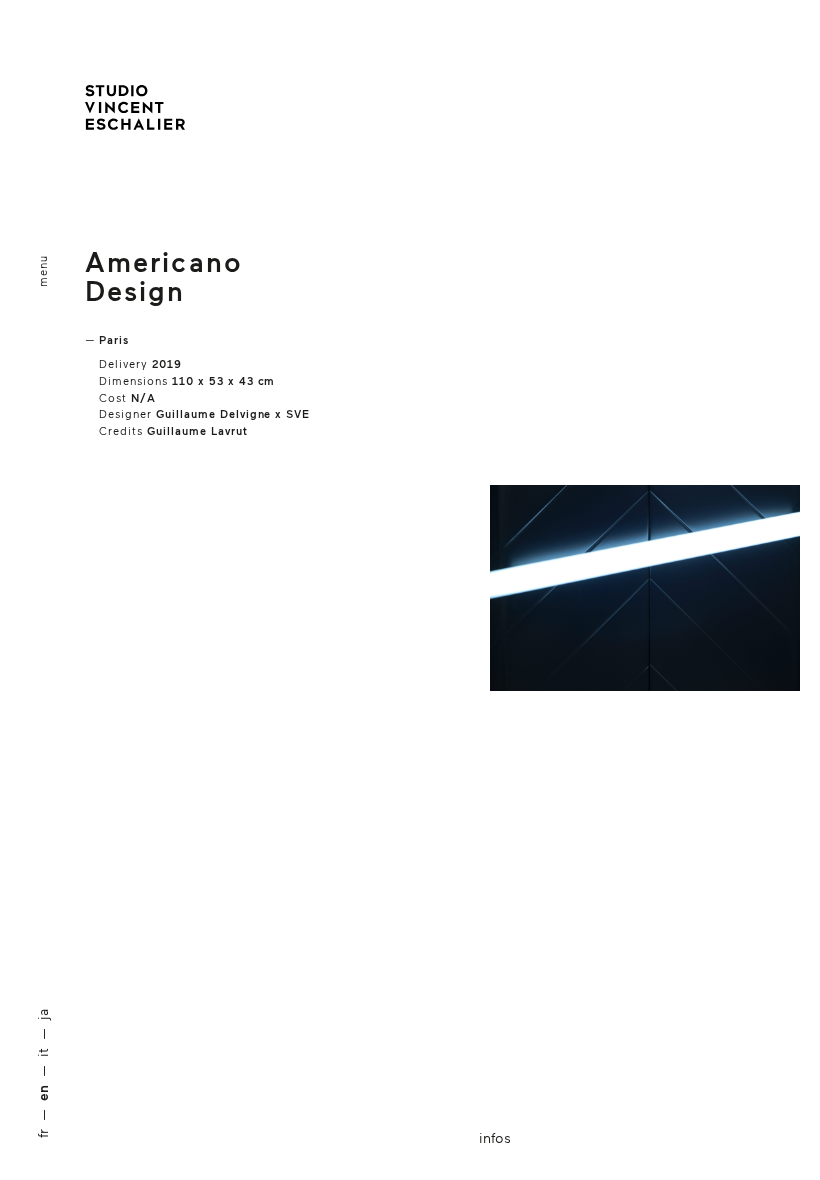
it (42, 1052)
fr (42, 1133)
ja (42, 1014)
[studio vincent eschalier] (135, 112)
